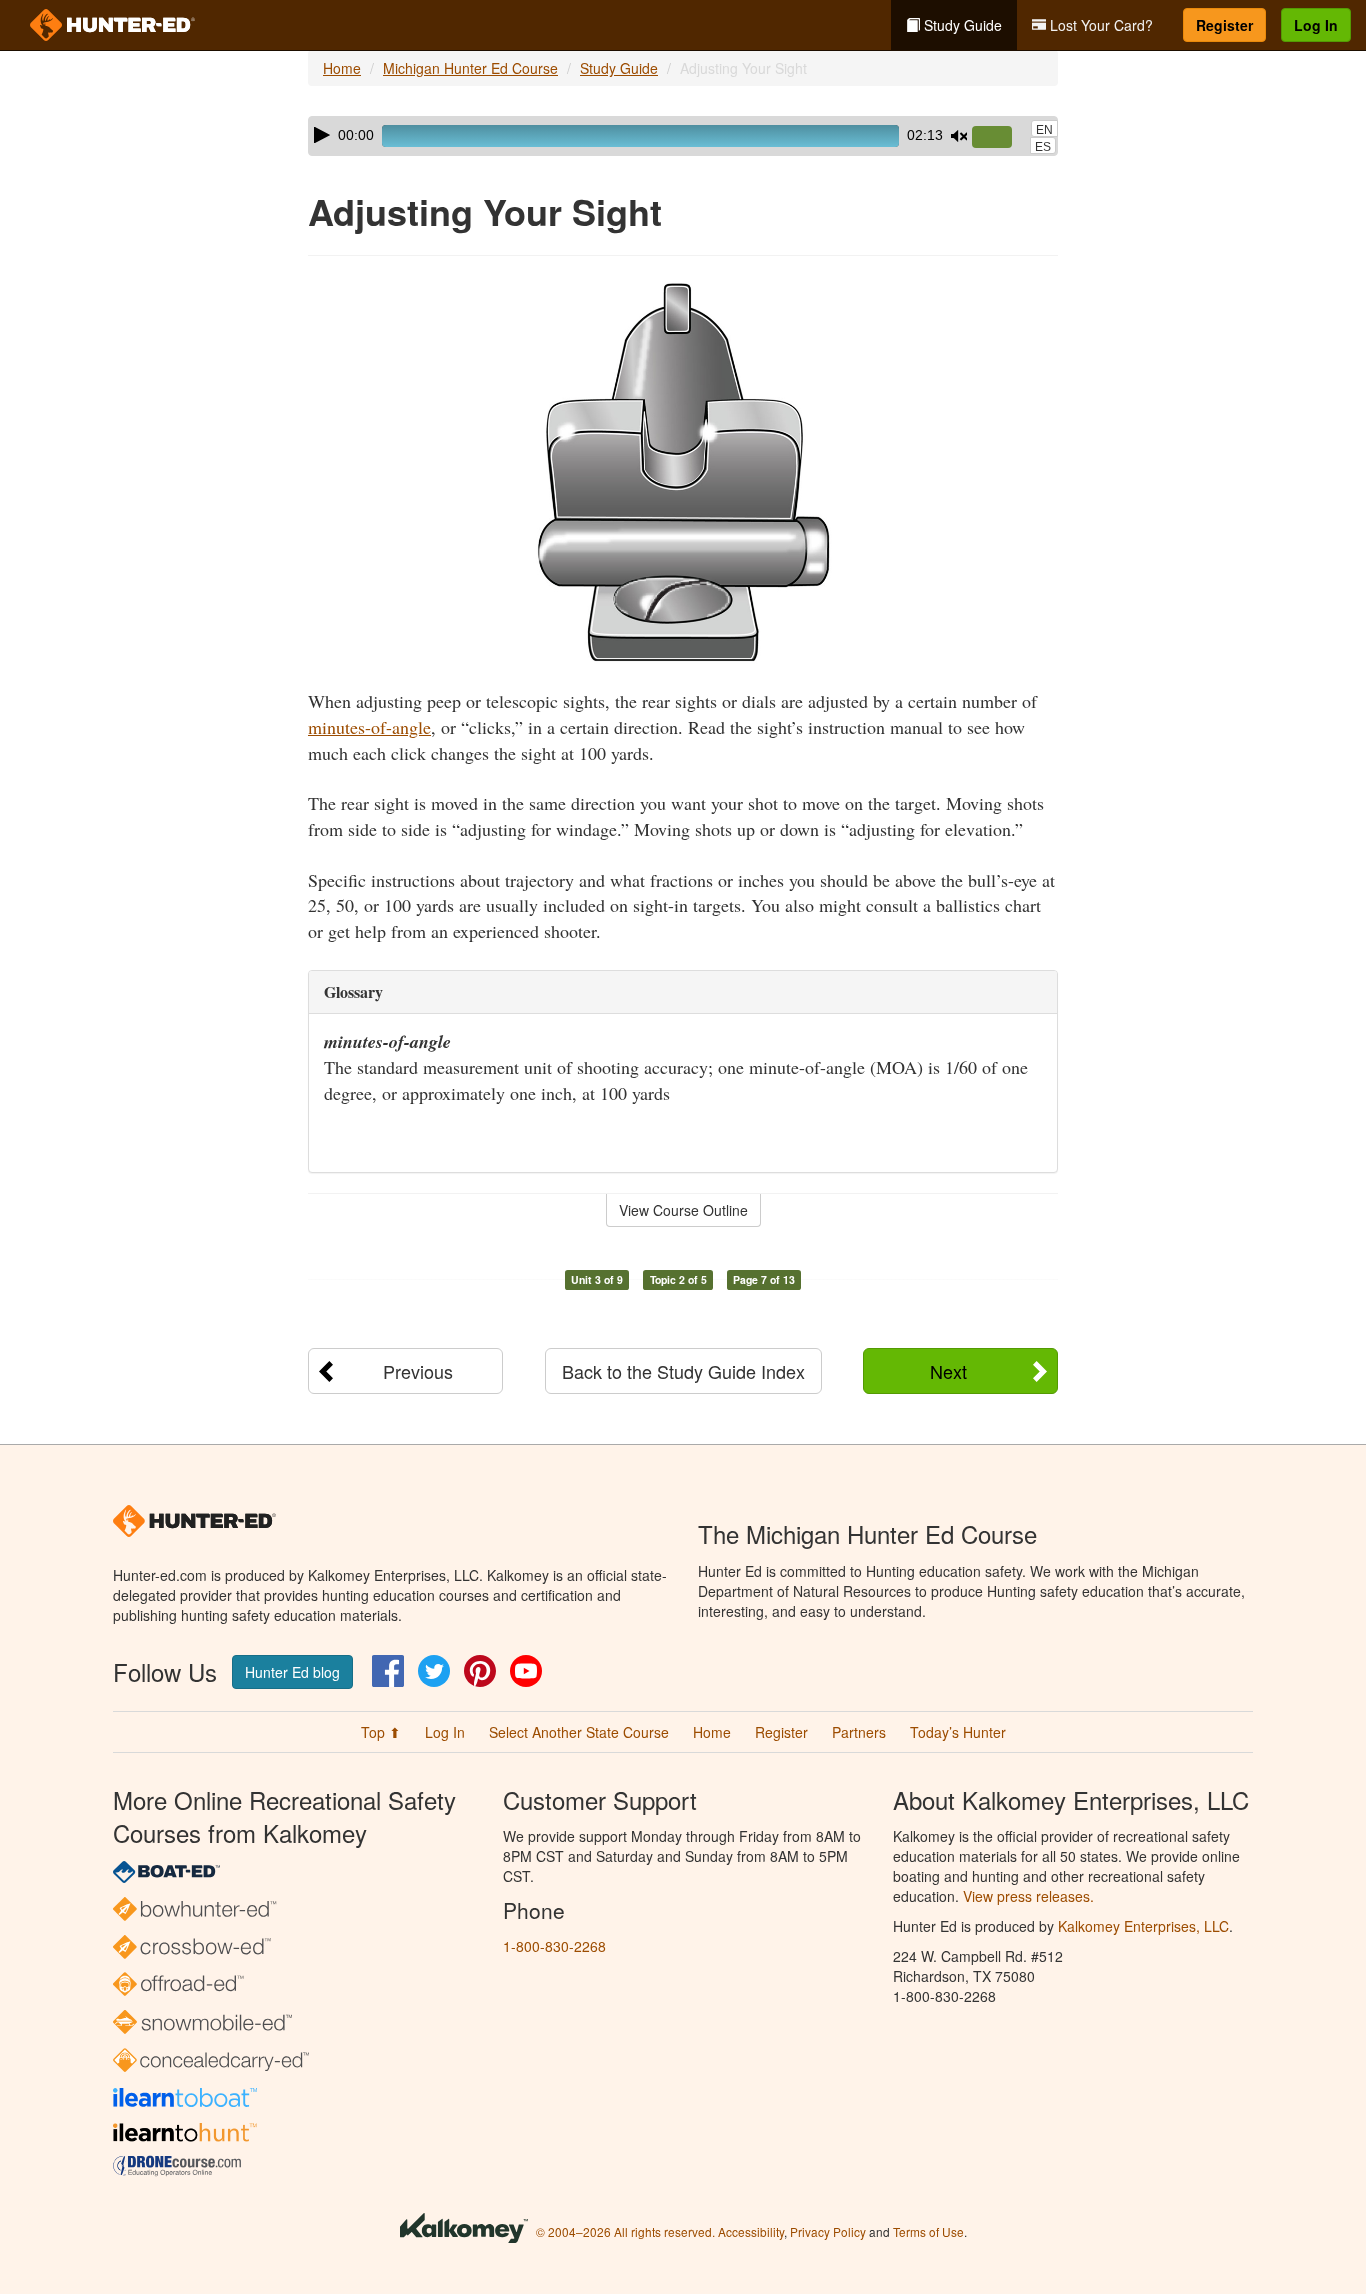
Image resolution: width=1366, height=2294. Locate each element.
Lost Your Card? (1099, 25)
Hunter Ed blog (292, 1672)
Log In (1316, 25)
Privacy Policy (828, 2231)
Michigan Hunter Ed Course (470, 68)
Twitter (434, 1671)
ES (1043, 147)
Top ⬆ (381, 1732)
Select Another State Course (579, 1732)
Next (948, 1371)
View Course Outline (683, 1210)
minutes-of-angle (369, 727)
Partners (859, 1732)
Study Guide (961, 25)
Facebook (388, 1671)
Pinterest (480, 1671)
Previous (418, 1371)
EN (1044, 130)
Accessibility (751, 2231)
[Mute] (959, 136)
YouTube (526, 1671)
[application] (683, 136)
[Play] (322, 135)
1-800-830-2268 (554, 1946)
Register (1224, 25)
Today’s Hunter (958, 1732)
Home (342, 68)
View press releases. (1028, 1896)
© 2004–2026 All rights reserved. (625, 2231)
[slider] (1000, 138)
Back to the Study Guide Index (683, 1371)
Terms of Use (928, 2231)
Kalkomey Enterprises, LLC (1143, 1926)
